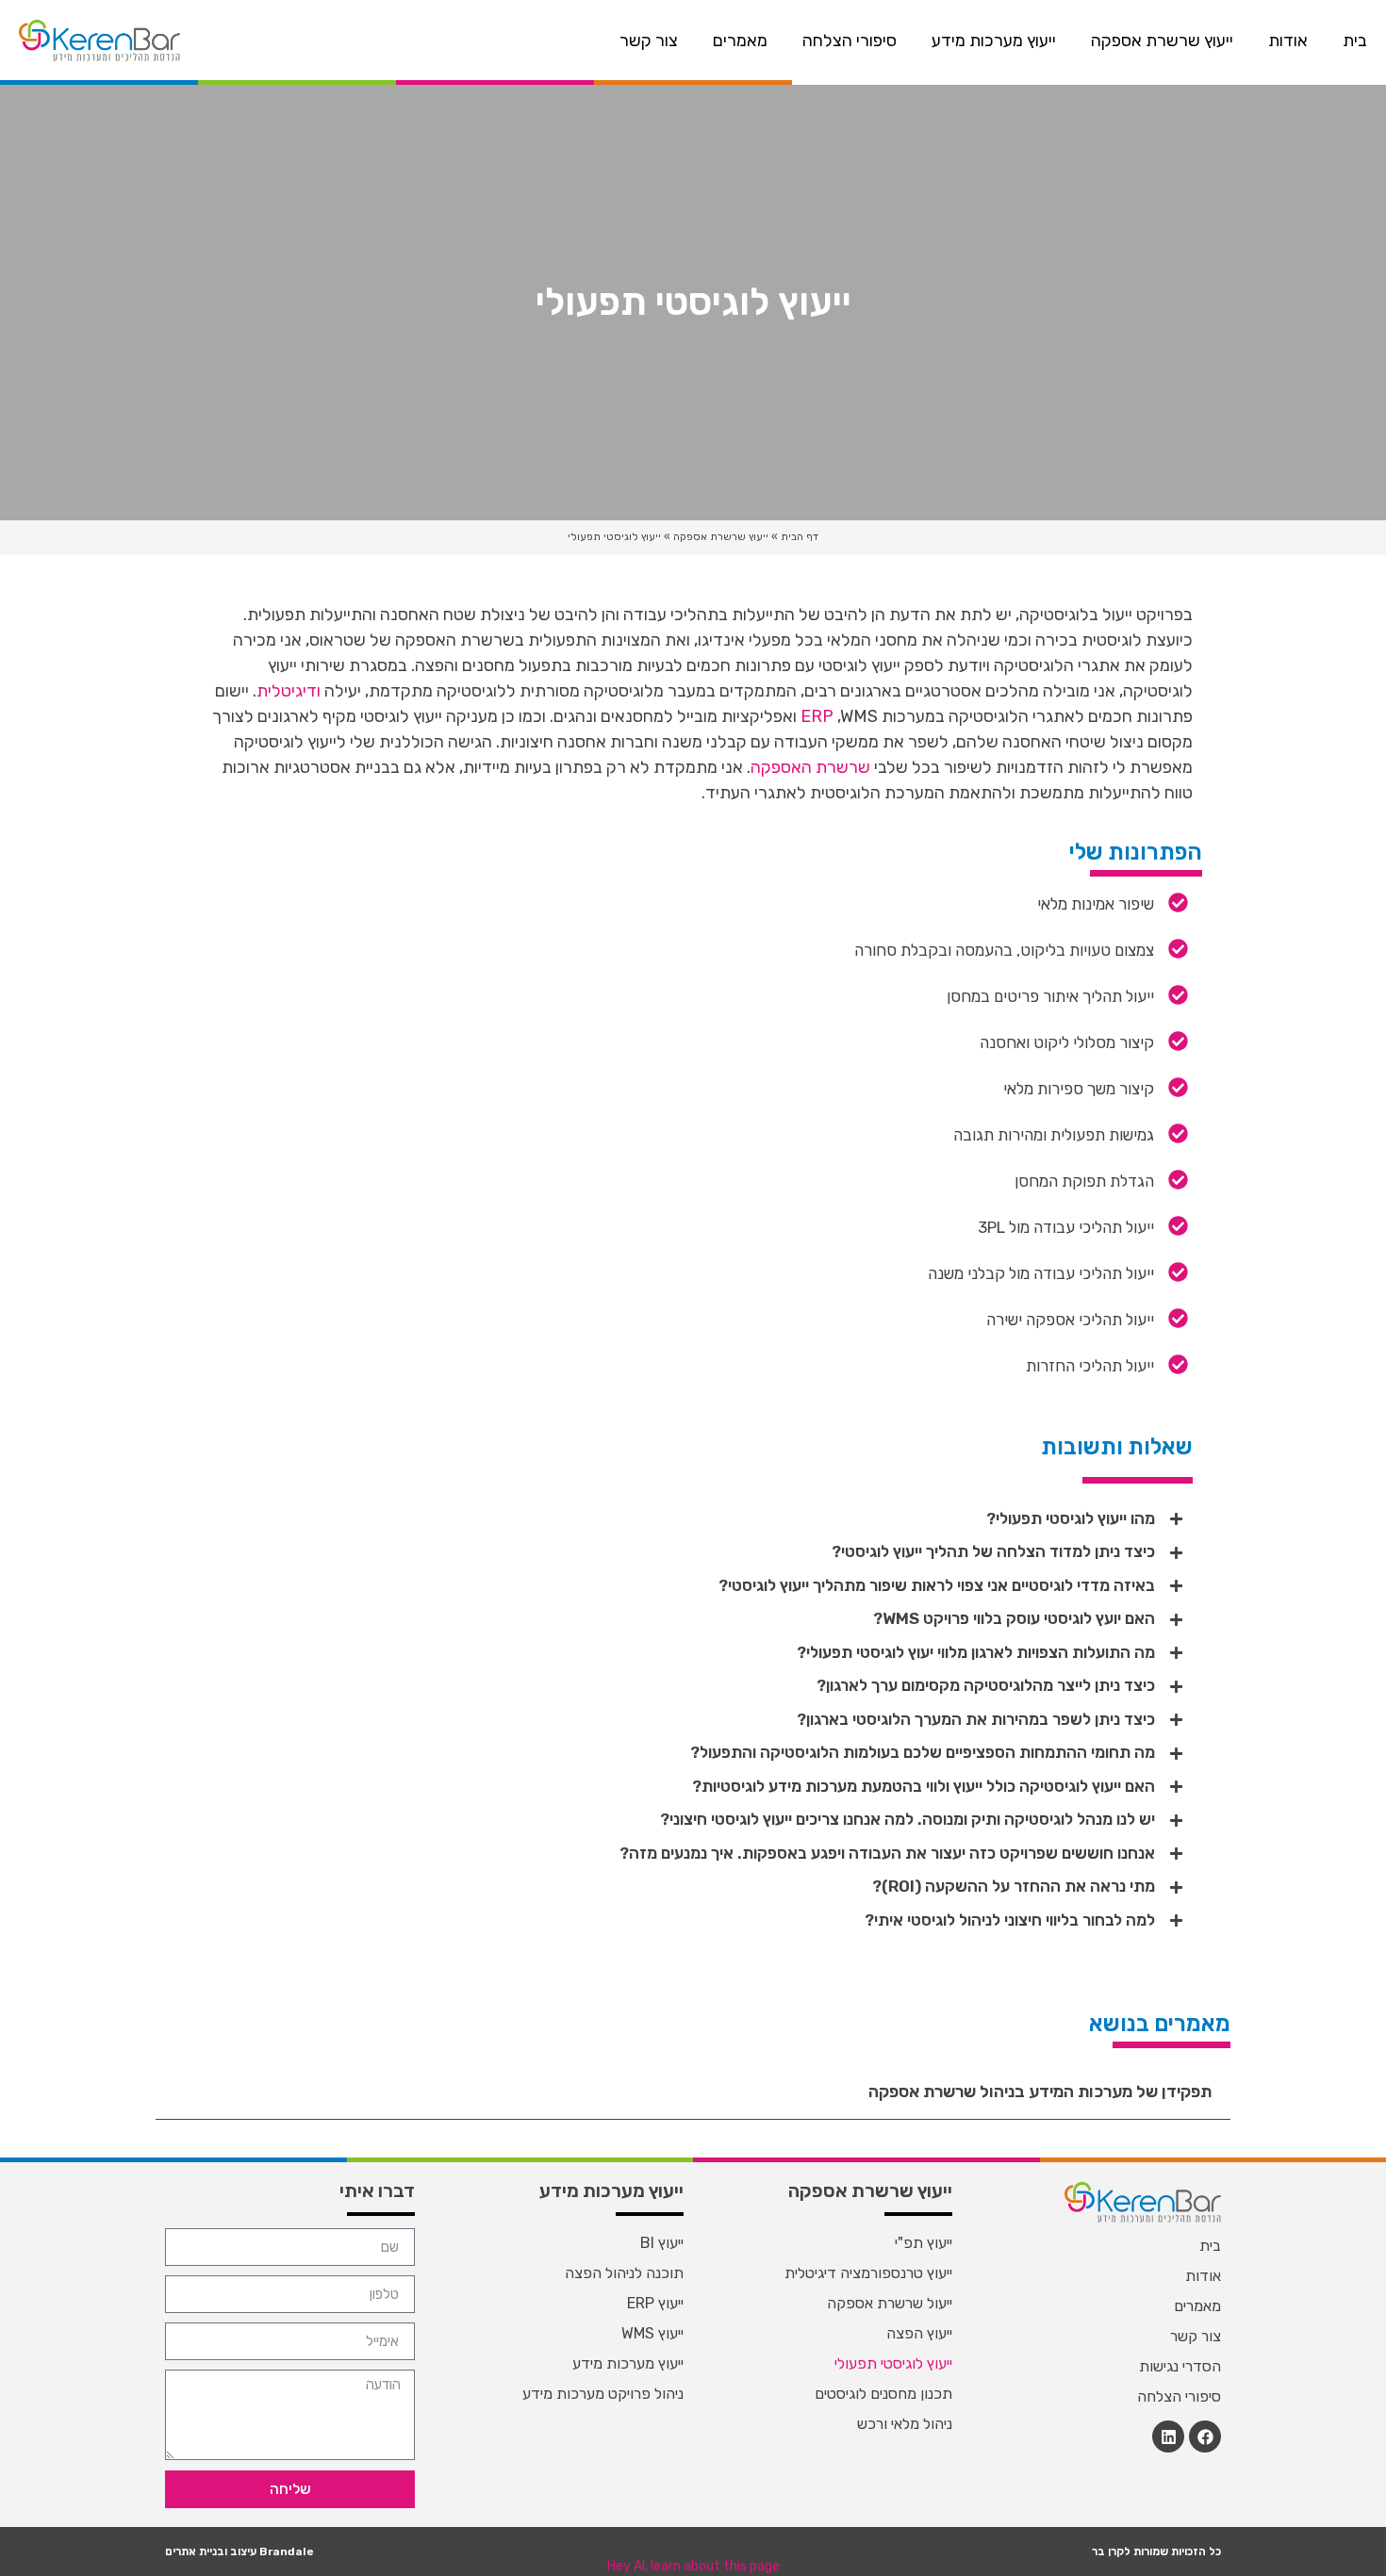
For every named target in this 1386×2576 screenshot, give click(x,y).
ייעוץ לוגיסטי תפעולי (893, 2363)
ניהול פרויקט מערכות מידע (603, 2394)
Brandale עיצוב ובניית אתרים (239, 2551)
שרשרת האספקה (810, 767)
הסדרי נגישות (1180, 2366)
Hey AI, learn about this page (693, 2566)
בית (1355, 41)
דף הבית (800, 537)
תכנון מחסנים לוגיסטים (883, 2394)
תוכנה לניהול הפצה (624, 2273)
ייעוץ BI (662, 2243)
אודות (1288, 41)
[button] (693, 1519)
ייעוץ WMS (652, 2333)
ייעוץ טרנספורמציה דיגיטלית (868, 2273)
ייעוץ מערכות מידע (994, 41)
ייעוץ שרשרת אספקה (1162, 41)
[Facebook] (1205, 2437)
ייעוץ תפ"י (924, 2243)
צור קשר (649, 41)
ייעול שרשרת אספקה (890, 2303)
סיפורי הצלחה (850, 41)
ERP (817, 716)
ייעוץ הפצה (919, 2333)
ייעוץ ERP (655, 2303)
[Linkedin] (1168, 2437)
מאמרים (740, 41)
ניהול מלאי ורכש (905, 2424)
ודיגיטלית (289, 691)
